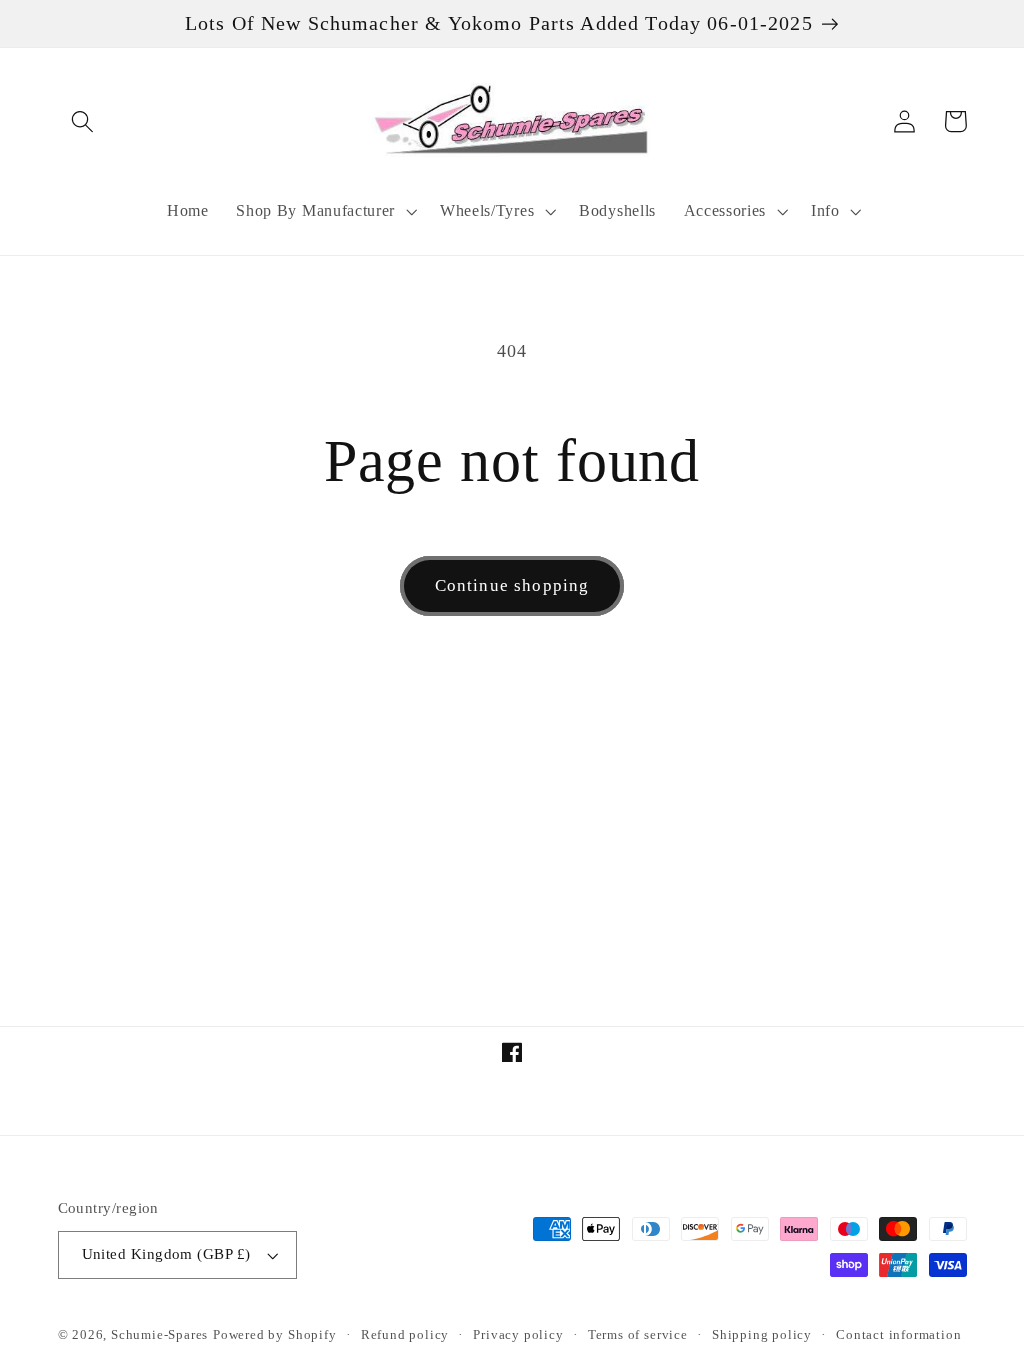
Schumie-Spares (159, 1335)
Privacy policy (518, 1335)
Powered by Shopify (275, 1335)
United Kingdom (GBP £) (166, 1254)
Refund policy (405, 1335)
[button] (83, 121)
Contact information (898, 1335)
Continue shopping (512, 585)
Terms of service (638, 1335)
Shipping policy (762, 1335)
